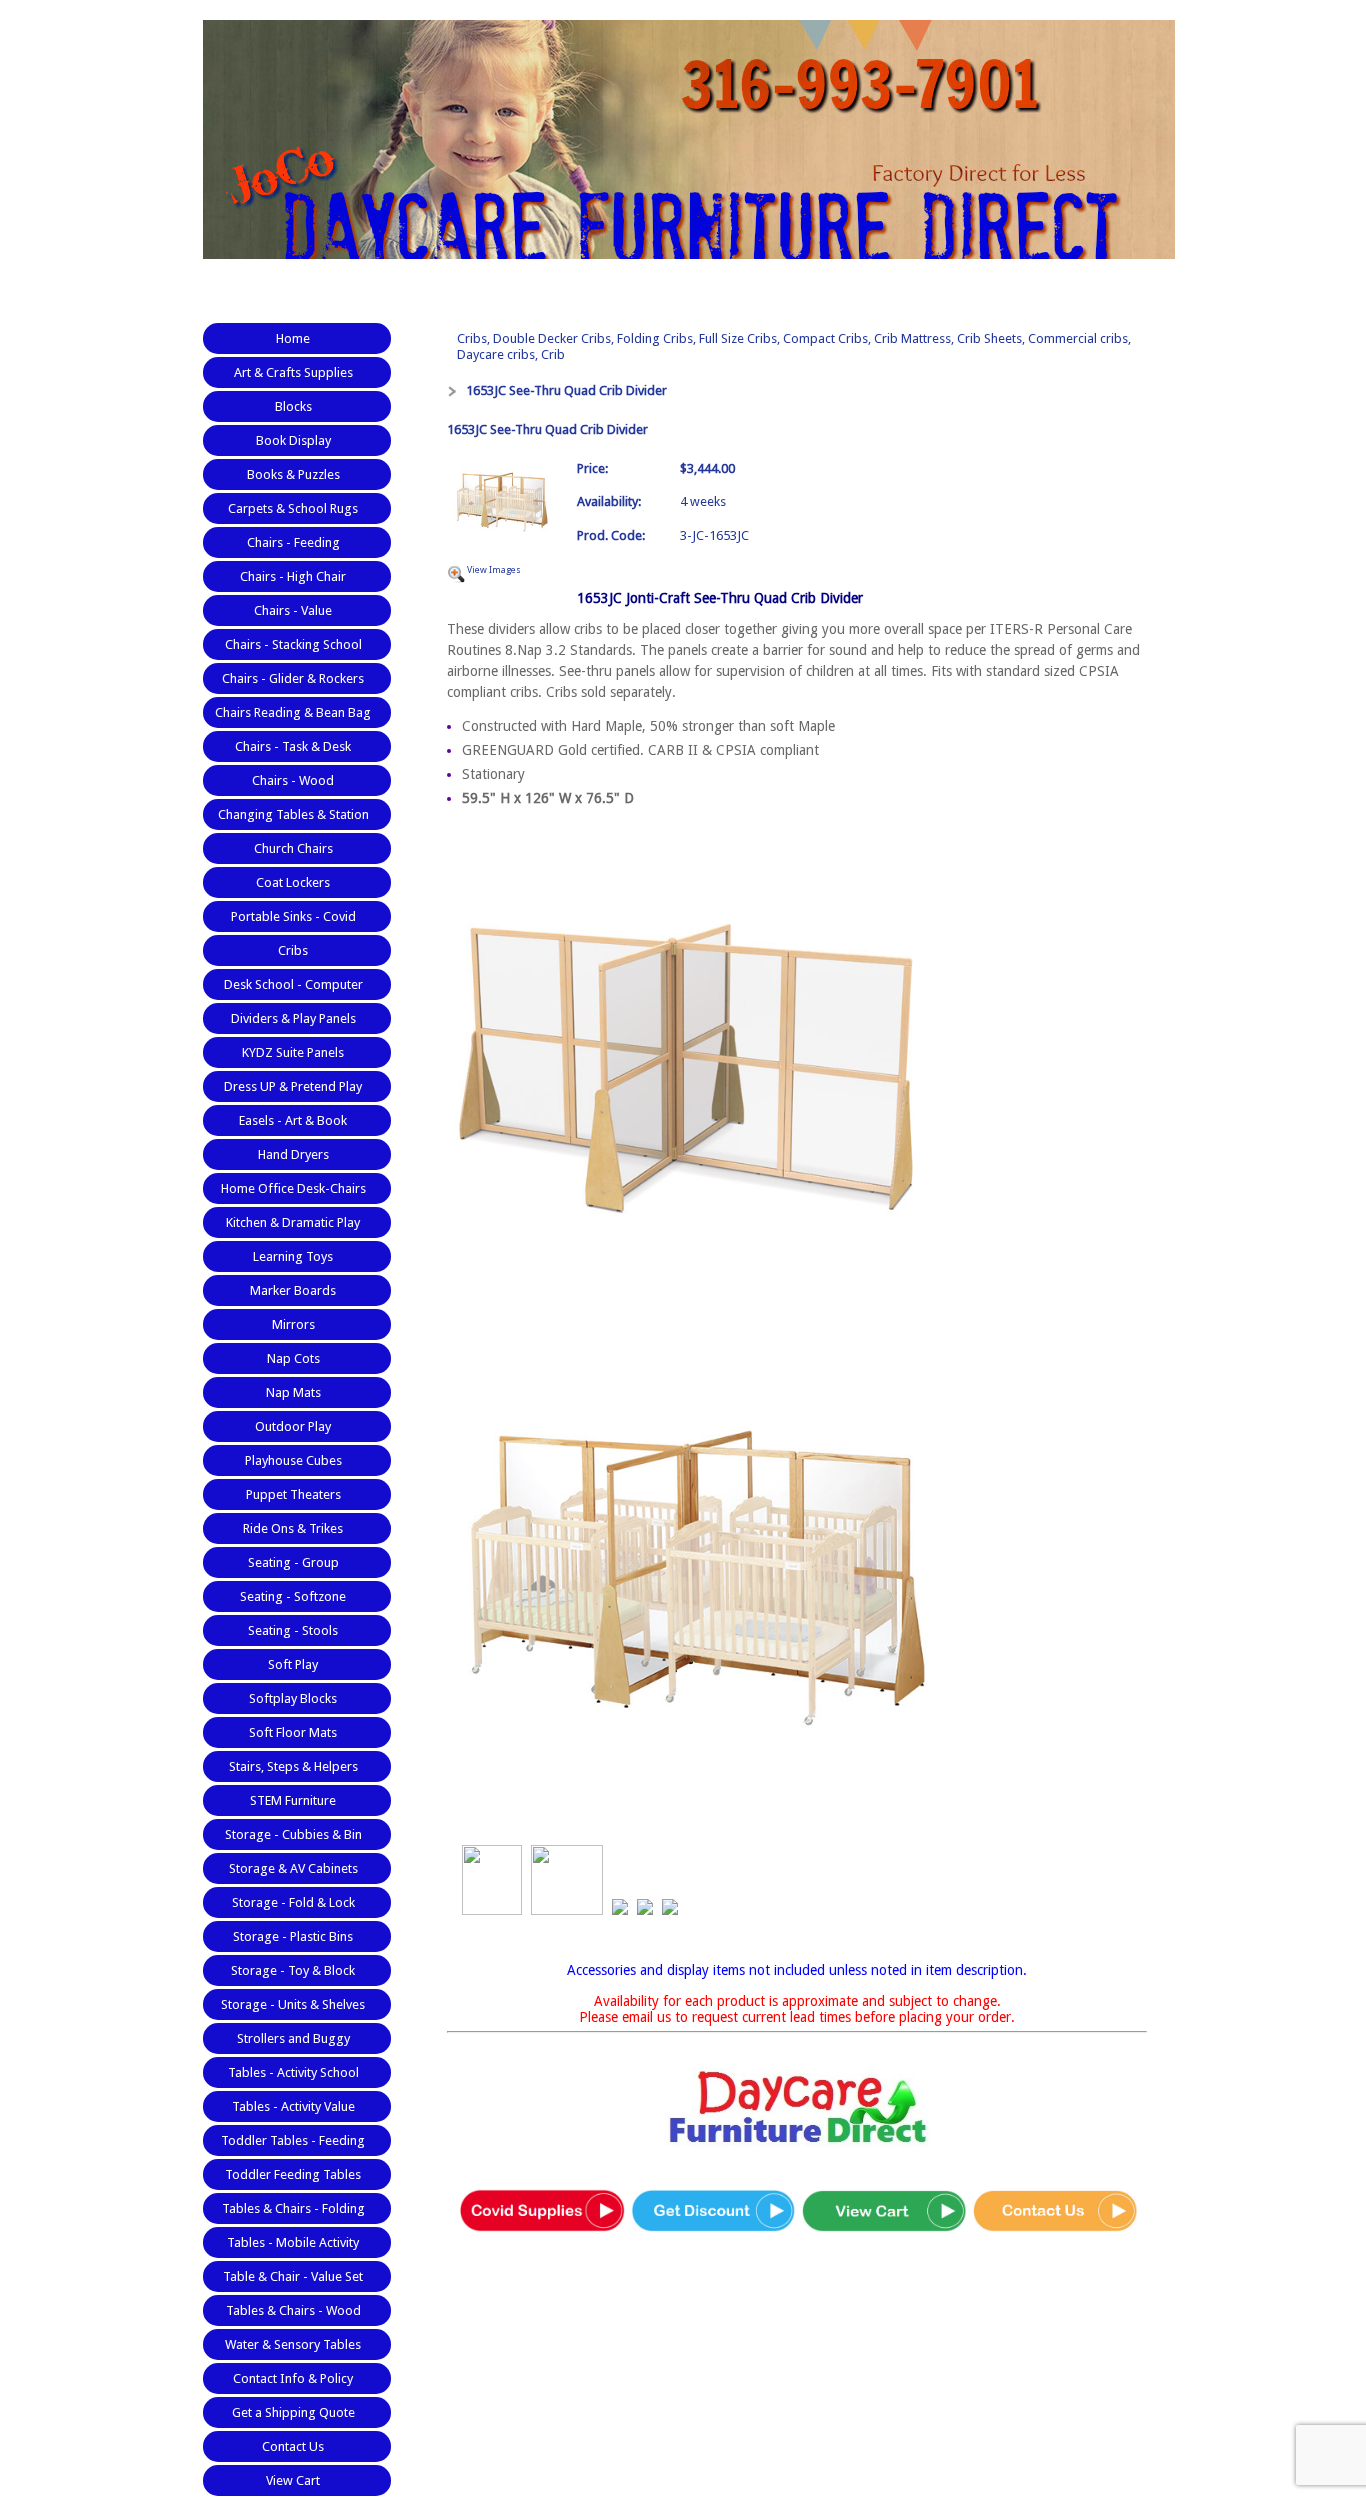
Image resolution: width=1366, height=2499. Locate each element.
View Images (494, 570)
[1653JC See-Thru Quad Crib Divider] (502, 503)
